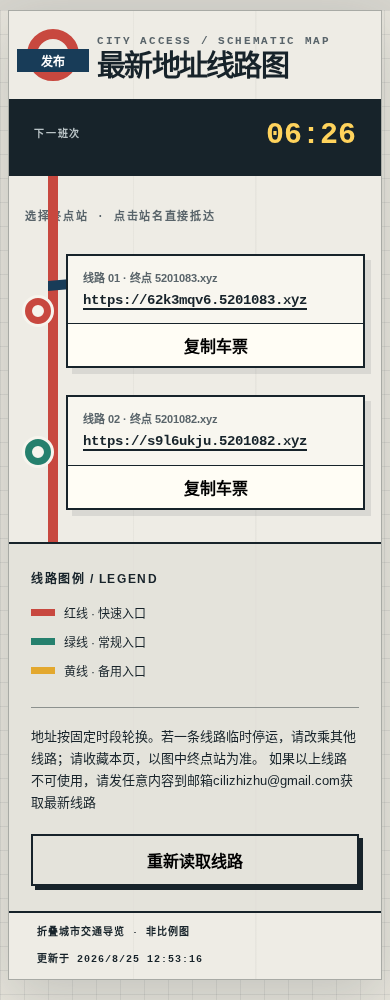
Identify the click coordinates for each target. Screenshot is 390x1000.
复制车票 (216, 346)
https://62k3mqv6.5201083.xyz (195, 300)
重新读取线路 (195, 861)
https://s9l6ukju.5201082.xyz (195, 441)
